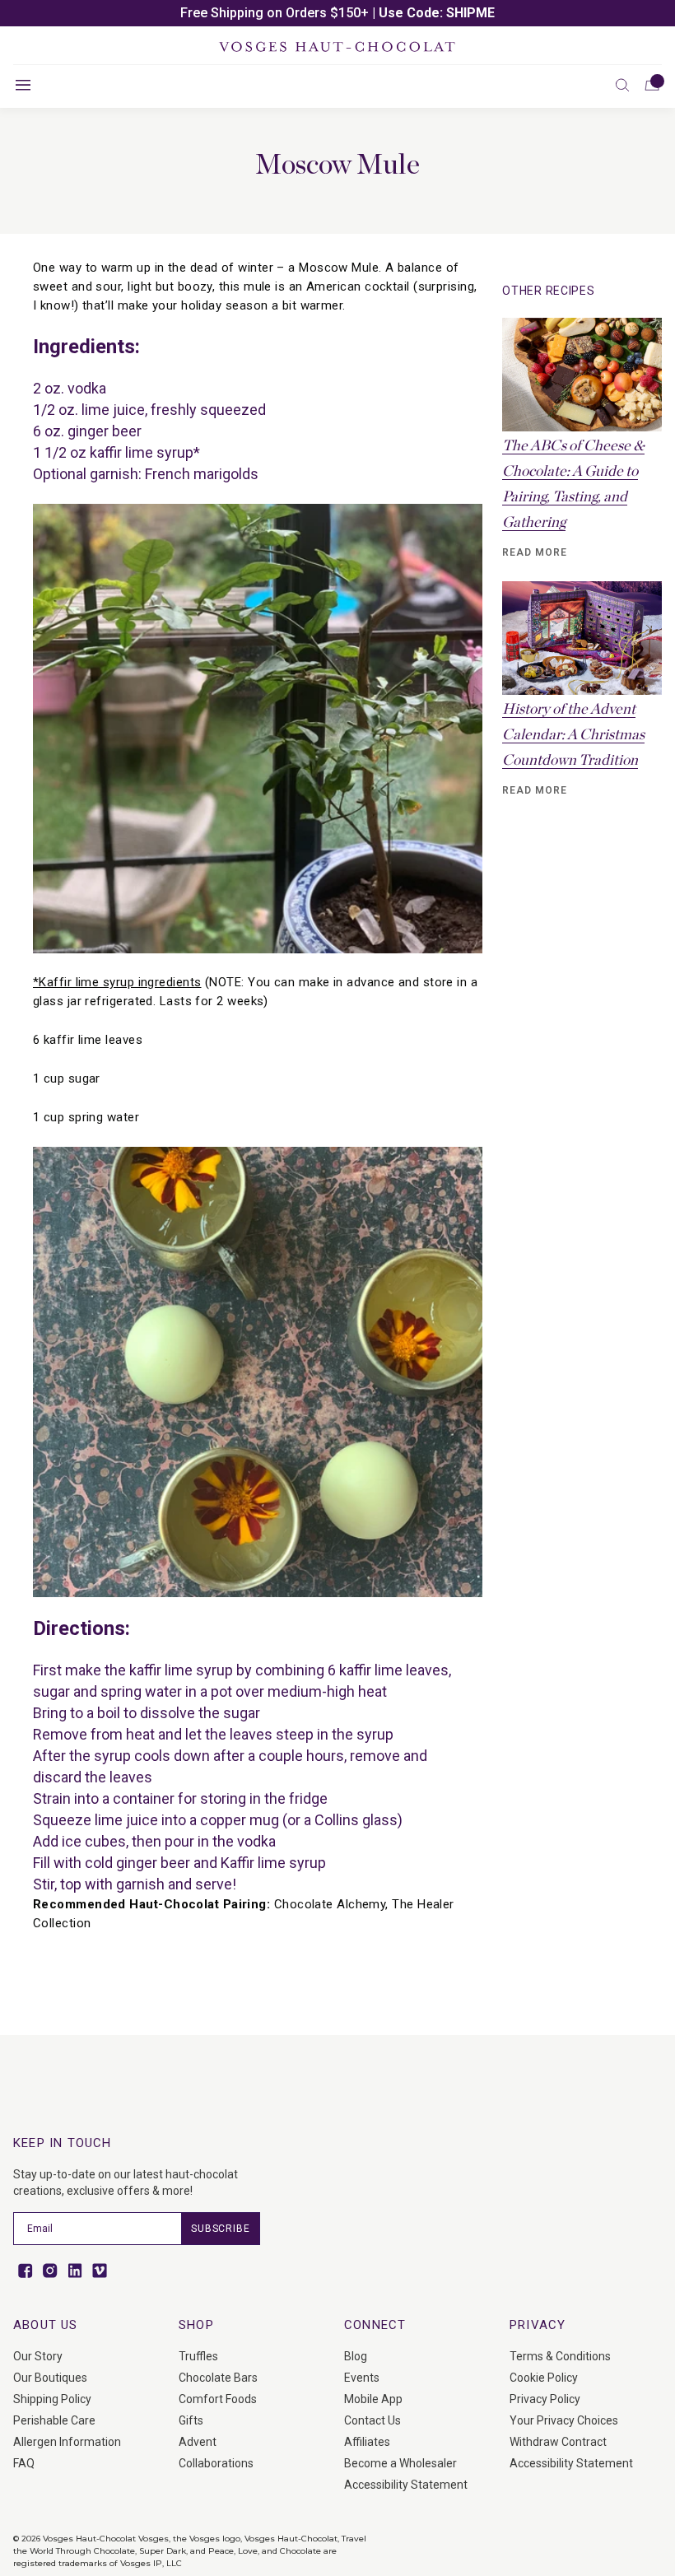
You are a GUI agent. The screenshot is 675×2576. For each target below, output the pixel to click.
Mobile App (373, 2399)
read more (535, 552)
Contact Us (372, 2420)
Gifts (191, 2420)
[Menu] (23, 85)
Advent (198, 2442)
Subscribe (221, 2229)
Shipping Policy (52, 2399)
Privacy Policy (545, 2399)
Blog (356, 2356)
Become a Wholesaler (400, 2463)
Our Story (38, 2356)
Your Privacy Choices (564, 2420)
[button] (622, 85)
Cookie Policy (544, 2378)
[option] (337, 13)
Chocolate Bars (218, 2378)
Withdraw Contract (558, 2442)
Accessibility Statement (406, 2485)
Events (362, 2378)
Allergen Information (67, 2442)
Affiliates (367, 2442)
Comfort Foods (218, 2399)
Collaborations (216, 2463)
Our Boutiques (50, 2378)
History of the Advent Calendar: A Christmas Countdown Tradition (573, 735)
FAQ (24, 2463)
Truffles (198, 2356)
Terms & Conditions (560, 2356)
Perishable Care (54, 2420)
